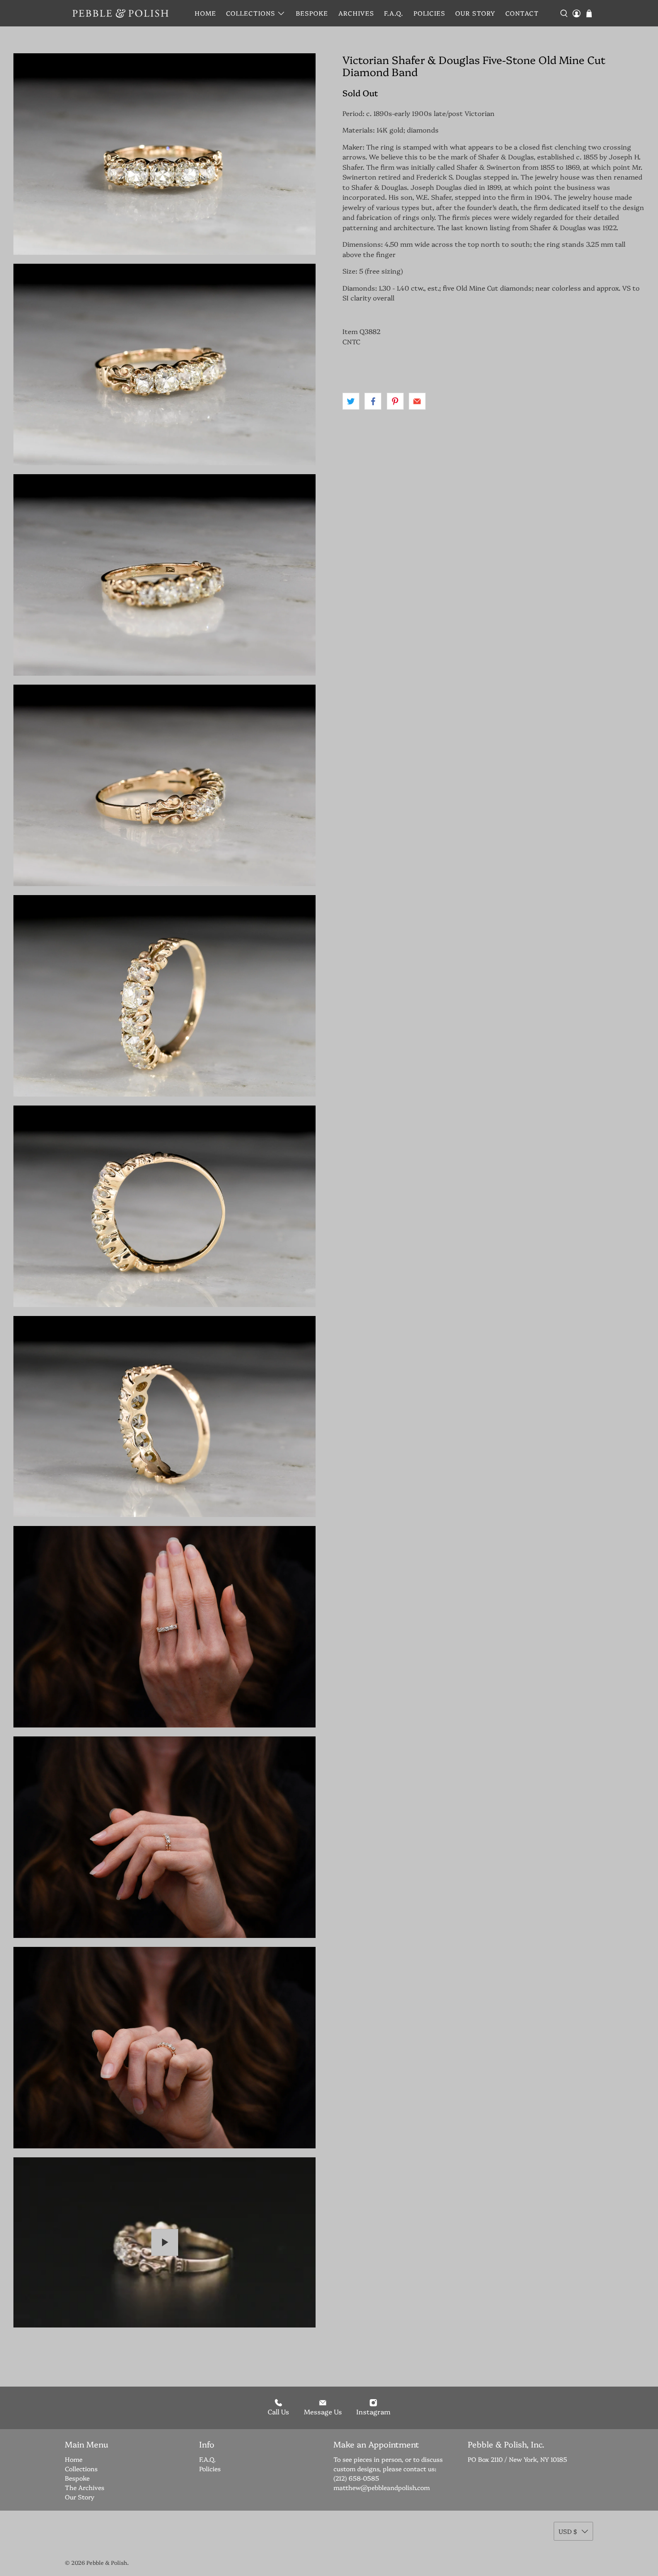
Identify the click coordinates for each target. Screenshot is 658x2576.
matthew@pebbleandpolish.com (382, 2487)
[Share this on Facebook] (373, 401)
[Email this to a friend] (417, 401)
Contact (522, 13)
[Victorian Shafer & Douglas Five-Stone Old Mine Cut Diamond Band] (164, 154)
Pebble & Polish (107, 2562)
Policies (429, 13)
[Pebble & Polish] (120, 13)
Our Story (475, 13)
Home (205, 13)
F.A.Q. (394, 13)
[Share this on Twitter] (351, 401)
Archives (356, 13)
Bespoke (312, 13)
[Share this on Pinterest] (395, 401)
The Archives (85, 2487)
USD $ (568, 2531)
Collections (251, 13)
